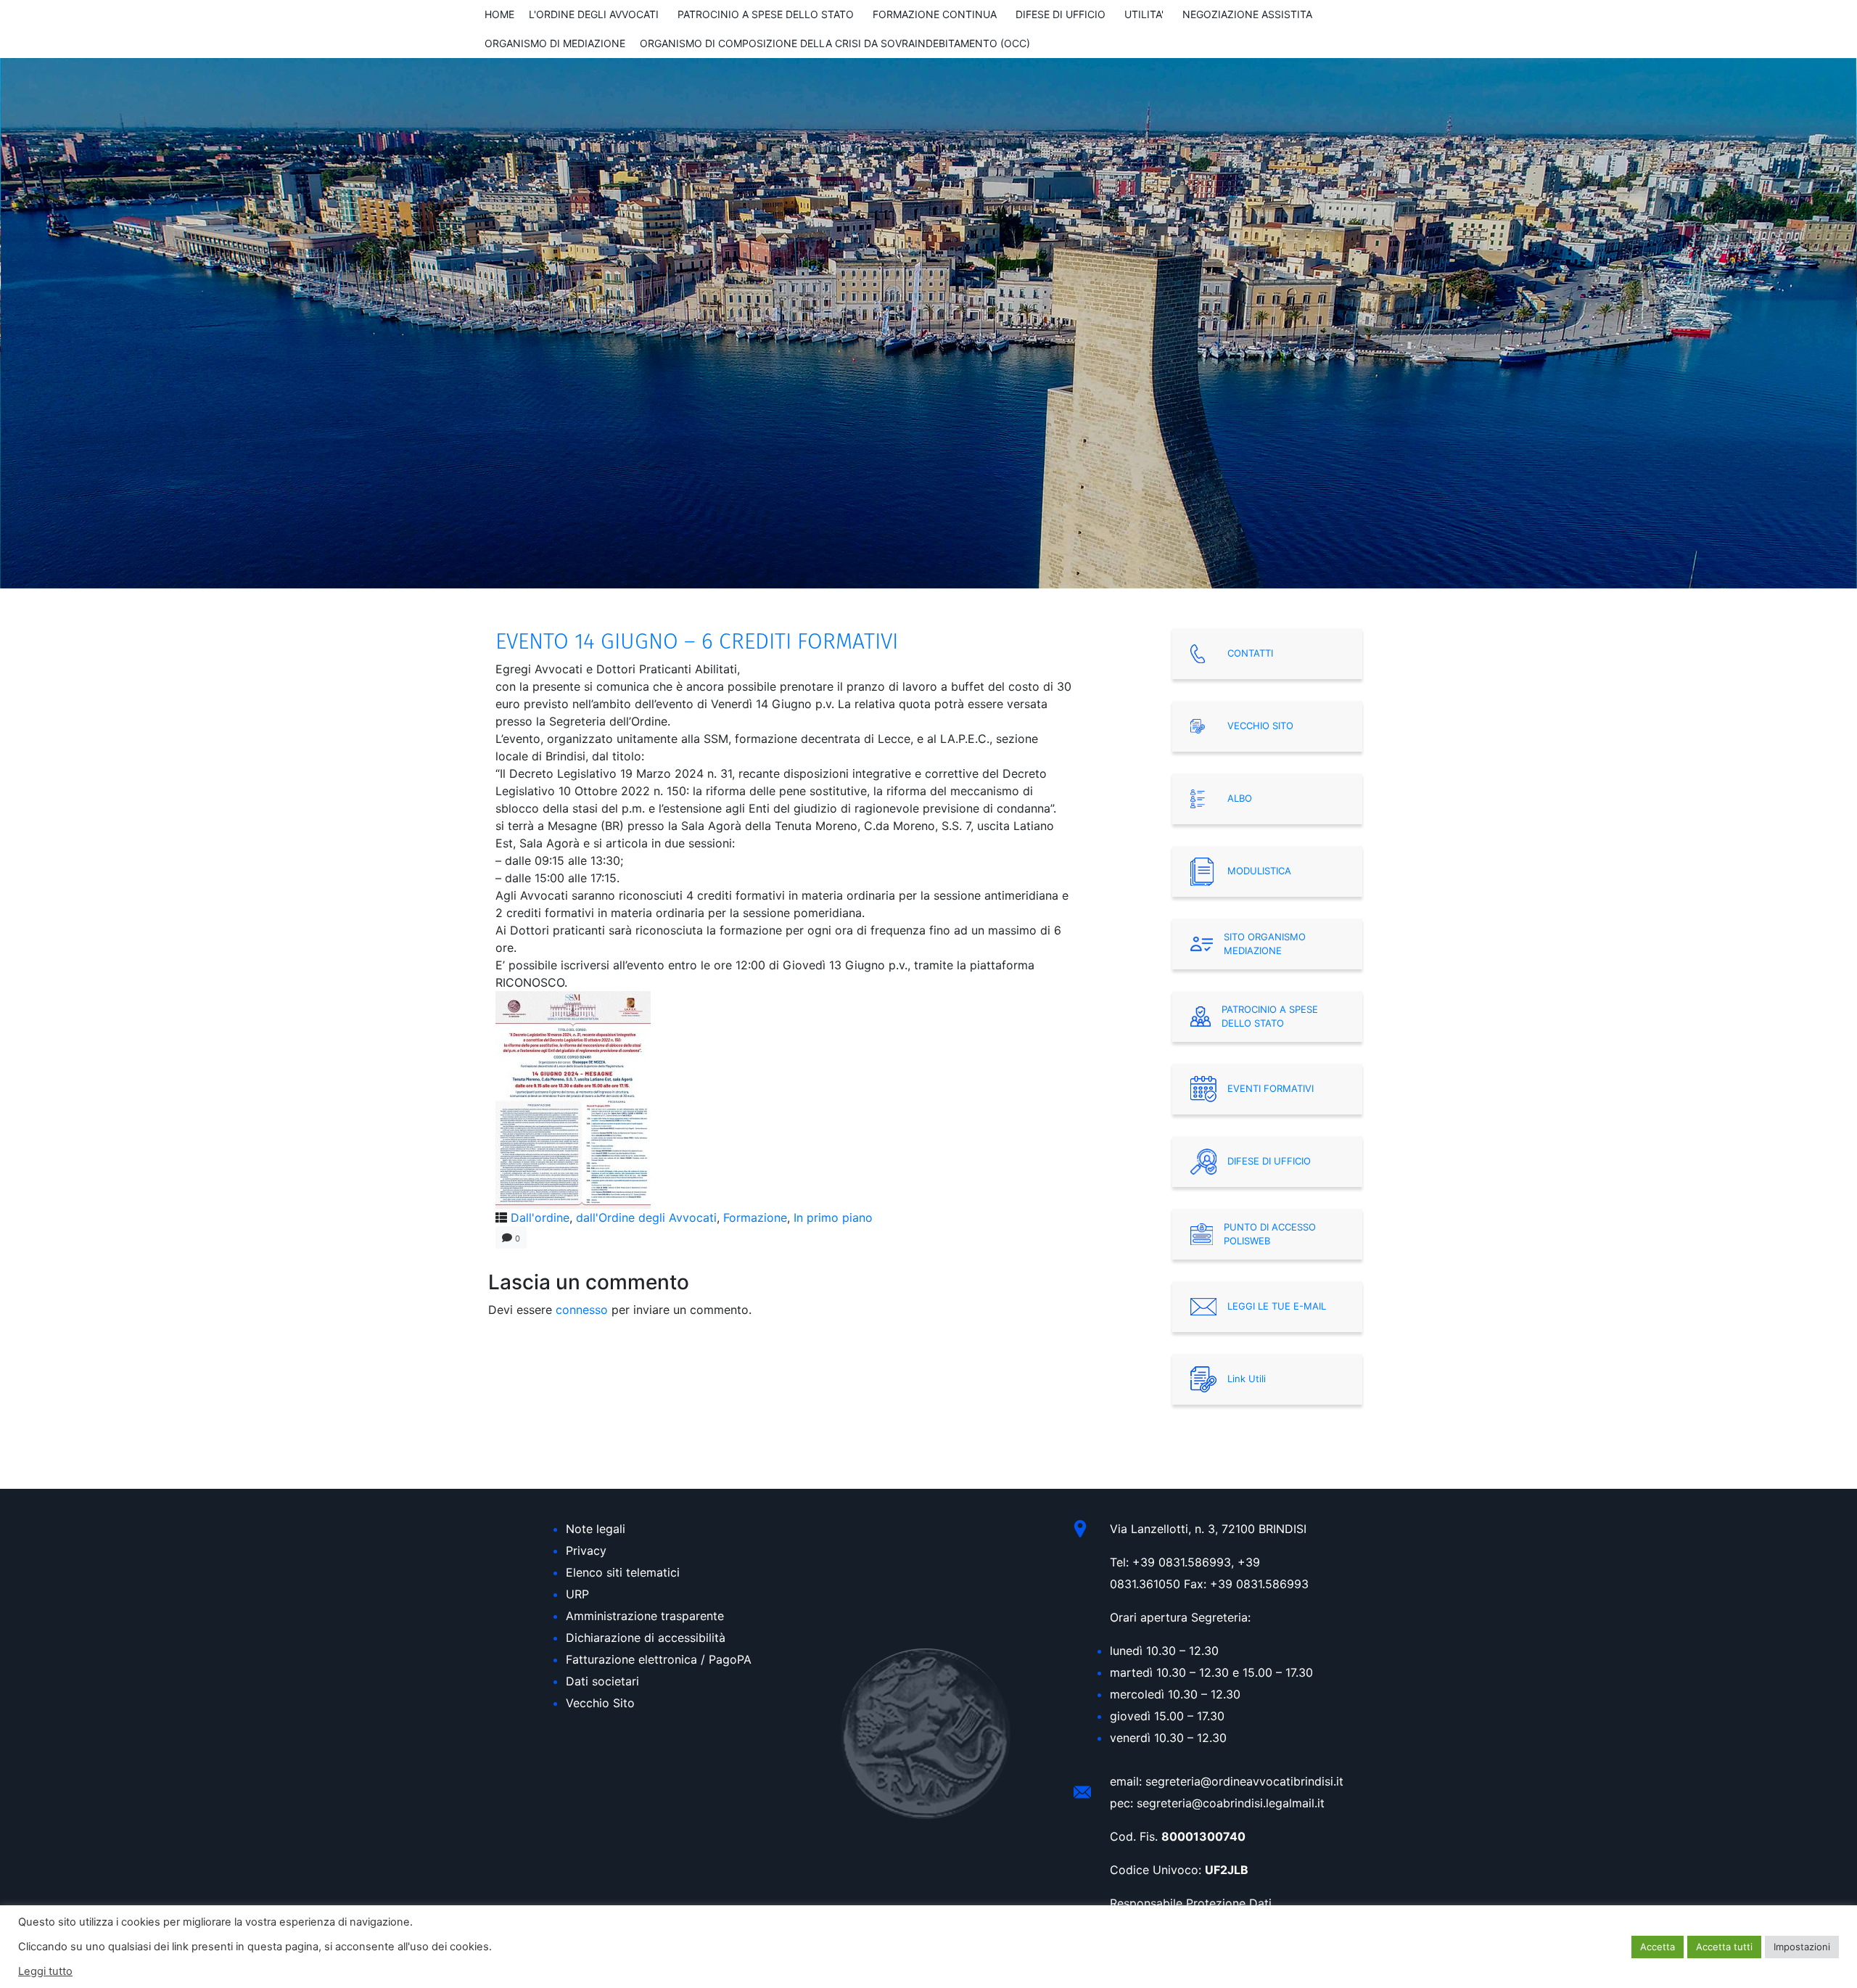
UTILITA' (1144, 14)
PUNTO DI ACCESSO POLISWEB (1270, 1234)
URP (577, 1594)
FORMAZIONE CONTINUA (935, 14)
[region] (928, 323)
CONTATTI (1250, 653)
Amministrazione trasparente (645, 1616)
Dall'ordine (540, 1217)
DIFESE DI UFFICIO (1061, 14)
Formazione (755, 1217)
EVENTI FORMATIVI (1271, 1088)
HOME (499, 14)
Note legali (596, 1529)
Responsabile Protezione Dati (1191, 1903)
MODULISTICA (1259, 871)
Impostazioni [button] (1802, 1947)
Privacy (586, 1550)
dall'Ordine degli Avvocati (646, 1217)
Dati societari (602, 1681)
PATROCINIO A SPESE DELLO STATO (766, 14)
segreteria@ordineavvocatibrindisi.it (1244, 1781)
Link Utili (1247, 1379)
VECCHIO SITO (1260, 726)
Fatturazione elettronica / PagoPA (659, 1659)
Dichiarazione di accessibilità (646, 1638)
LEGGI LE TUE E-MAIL (1277, 1306)
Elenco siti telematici (623, 1572)
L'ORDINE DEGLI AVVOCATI (594, 14)
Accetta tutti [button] (1724, 1947)
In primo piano (833, 1217)
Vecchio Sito (600, 1703)
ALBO (1240, 798)
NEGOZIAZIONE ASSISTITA (1247, 14)
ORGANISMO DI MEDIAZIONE (555, 43)
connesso (582, 1310)
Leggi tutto (45, 1971)
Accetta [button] (1658, 1947)
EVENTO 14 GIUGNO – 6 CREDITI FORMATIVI (697, 641)
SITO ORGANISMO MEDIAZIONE (1265, 944)
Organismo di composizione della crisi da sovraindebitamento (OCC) (835, 43)
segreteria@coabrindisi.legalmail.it (1231, 1803)
